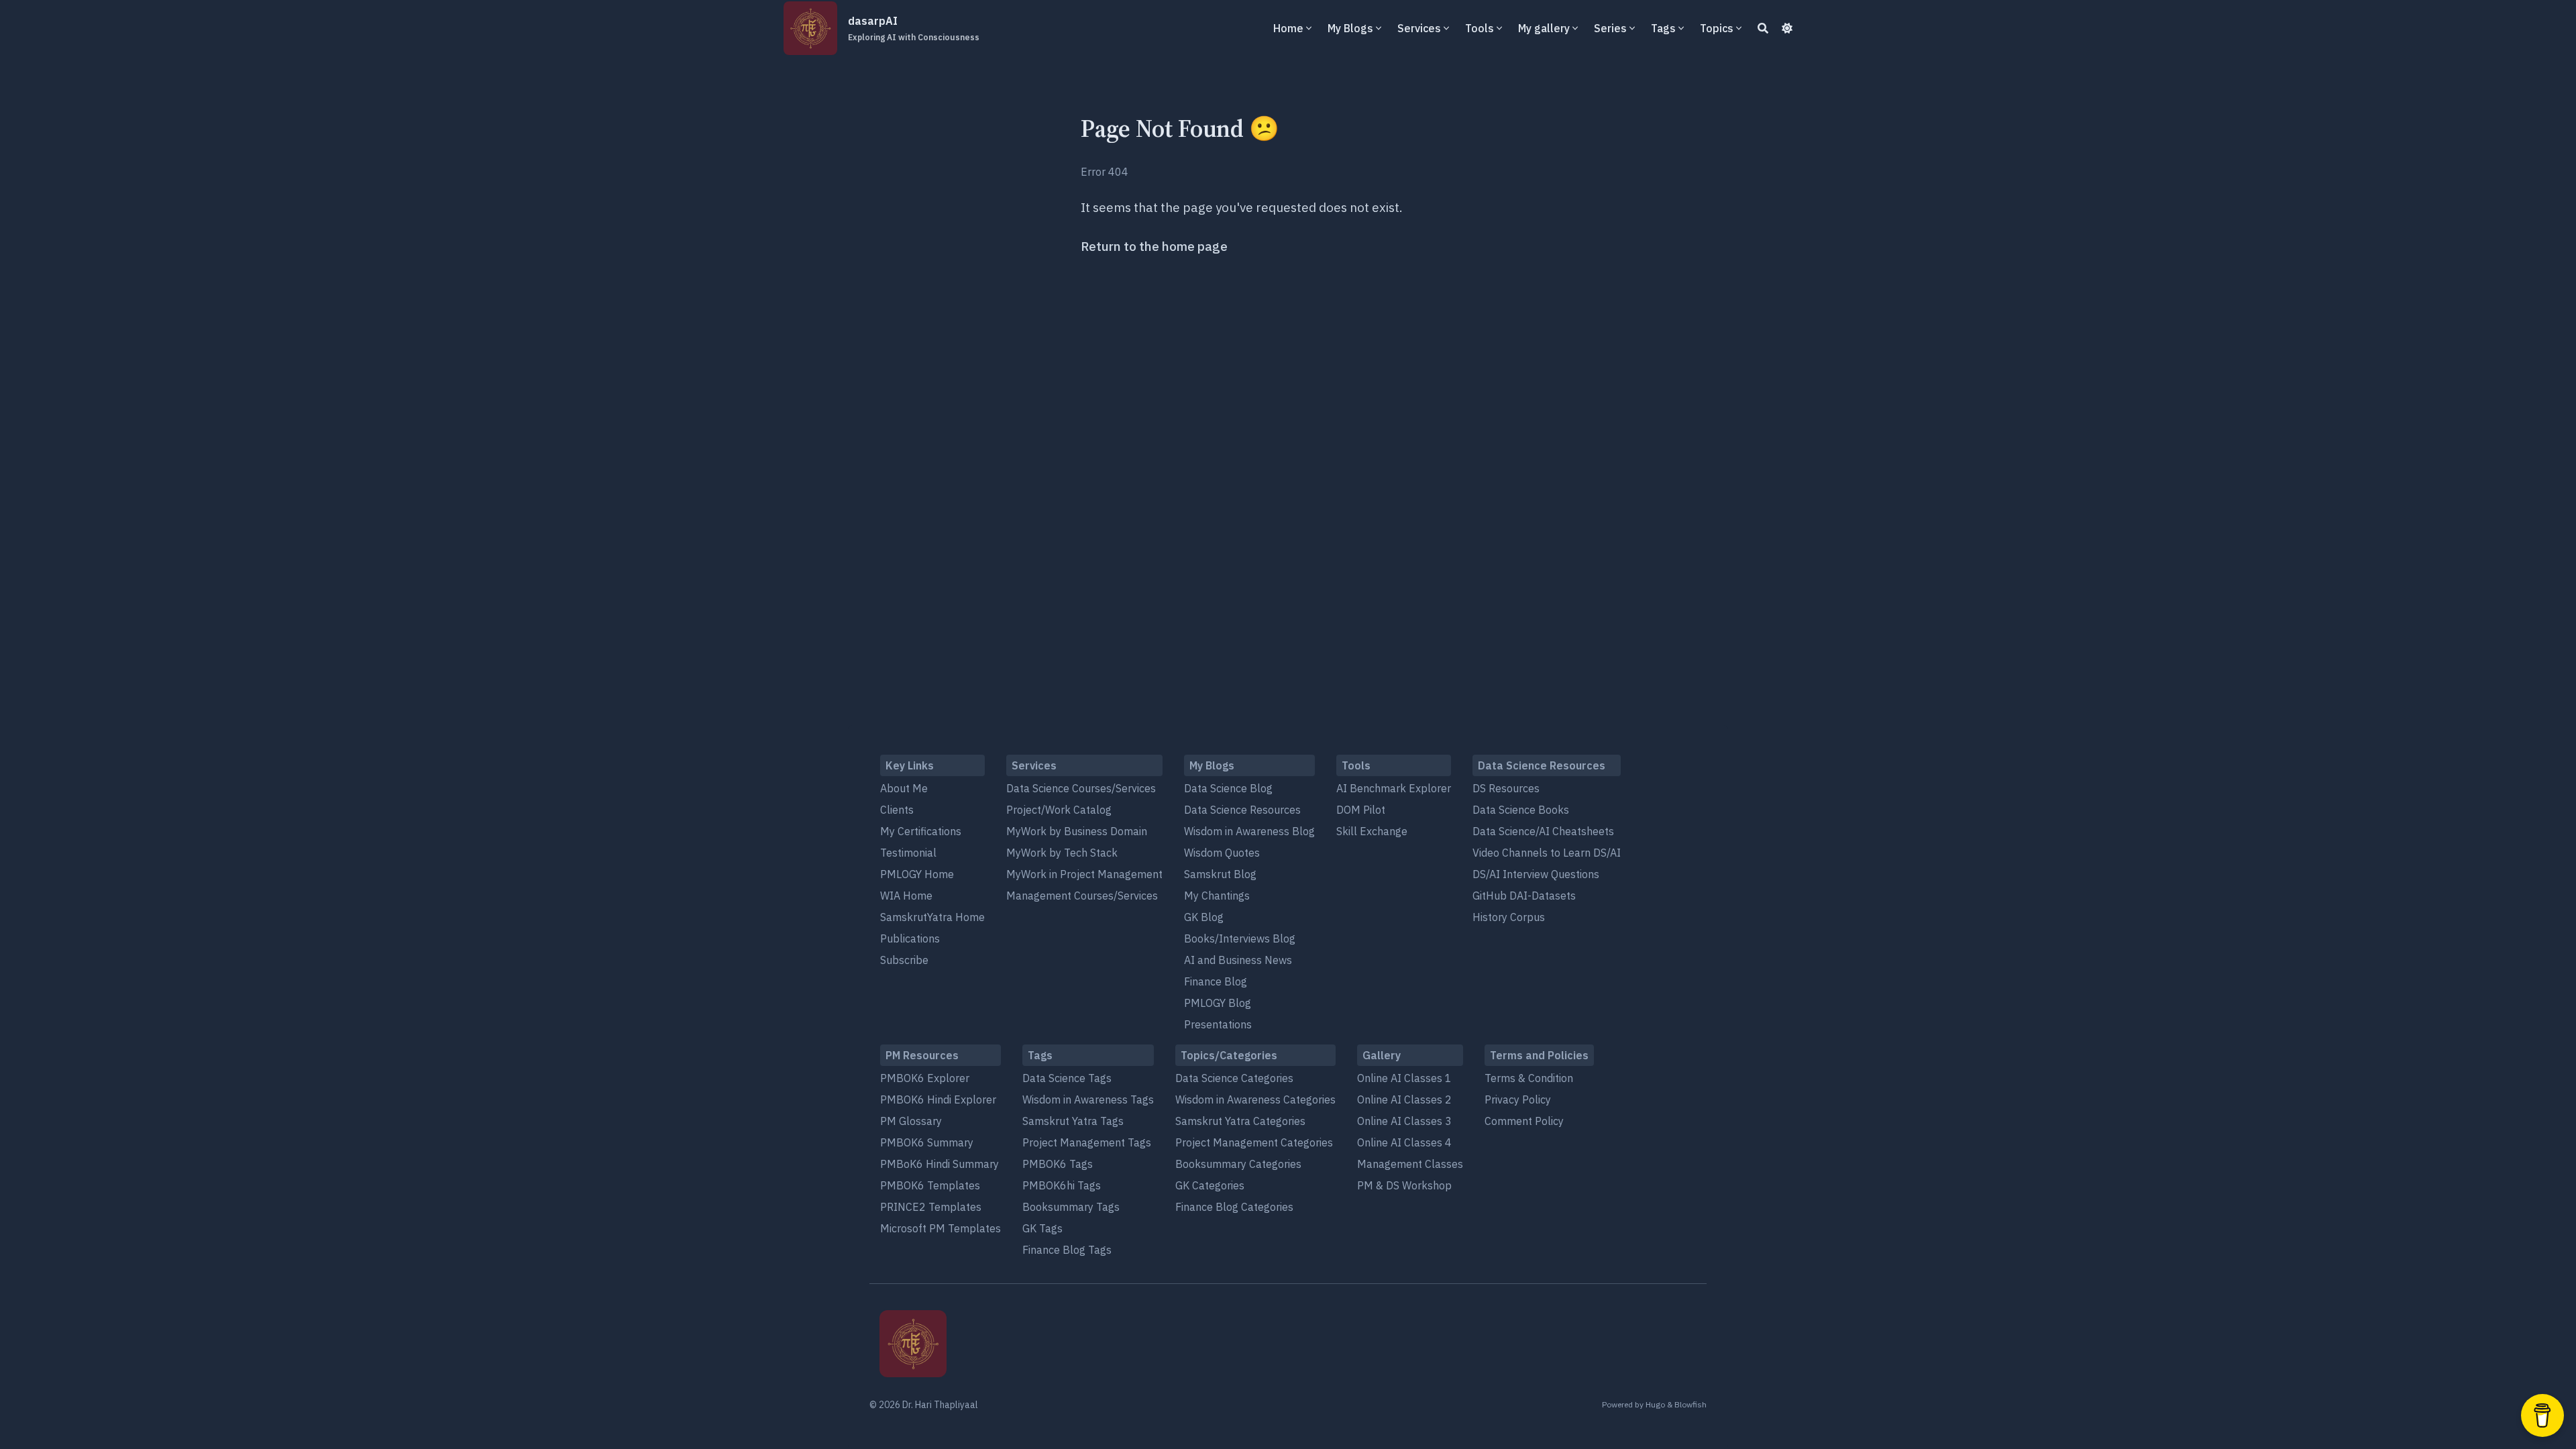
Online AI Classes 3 (1404, 1121)
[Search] (1763, 28)
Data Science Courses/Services (1081, 788)
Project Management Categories (1254, 1142)
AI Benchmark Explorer (1394, 788)
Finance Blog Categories (1234, 1207)
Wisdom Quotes (1222, 853)
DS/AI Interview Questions (1536, 874)
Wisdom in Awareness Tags (1088, 1099)
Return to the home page (1154, 246)
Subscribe (904, 960)
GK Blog (1204, 917)
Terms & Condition (1529, 1078)
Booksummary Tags (1071, 1207)
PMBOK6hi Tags (1062, 1185)
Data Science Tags (1067, 1078)
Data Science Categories (1234, 1078)
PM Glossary (911, 1121)
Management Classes (1410, 1164)
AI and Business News (1238, 960)
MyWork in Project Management (1084, 874)
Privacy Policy (1518, 1099)
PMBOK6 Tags (1058, 1164)
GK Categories (1210, 1185)
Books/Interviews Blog (1240, 938)
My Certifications (921, 831)
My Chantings (1217, 896)
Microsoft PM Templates (941, 1228)
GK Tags (1042, 1228)
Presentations (1218, 1024)
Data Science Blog (1228, 788)
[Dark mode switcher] (1787, 28)
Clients (897, 810)
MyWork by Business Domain (1077, 831)
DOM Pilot (1361, 810)
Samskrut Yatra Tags (1073, 1121)
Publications (910, 938)
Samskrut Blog (1220, 874)
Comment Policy (1524, 1121)
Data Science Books (1521, 810)
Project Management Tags (1087, 1142)
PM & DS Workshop (1404, 1185)
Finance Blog (1216, 981)
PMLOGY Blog (1218, 1003)
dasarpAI (914, 28)
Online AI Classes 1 (1404, 1078)
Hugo (1655, 1404)
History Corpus (1509, 917)
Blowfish (1690, 1404)
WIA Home (906, 896)
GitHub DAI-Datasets (1524, 896)
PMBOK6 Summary (927, 1142)
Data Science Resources (1242, 810)
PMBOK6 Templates (930, 1185)
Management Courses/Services (1082, 896)
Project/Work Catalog (1059, 810)
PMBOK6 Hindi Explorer (938, 1099)
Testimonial (908, 853)
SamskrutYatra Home (932, 917)
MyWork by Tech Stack (1062, 853)
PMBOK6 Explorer (925, 1078)
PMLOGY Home (917, 874)
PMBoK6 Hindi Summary (940, 1164)
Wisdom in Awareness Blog (1249, 831)
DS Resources (1506, 788)
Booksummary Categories (1238, 1164)
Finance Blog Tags (1067, 1250)
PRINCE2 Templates (931, 1207)
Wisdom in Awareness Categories (1255, 1099)
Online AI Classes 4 (1404, 1142)
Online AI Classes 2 (1404, 1099)
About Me (904, 788)
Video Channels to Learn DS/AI (1547, 853)
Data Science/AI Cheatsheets (1543, 831)
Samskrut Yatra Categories (1240, 1121)
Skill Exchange (1372, 831)
